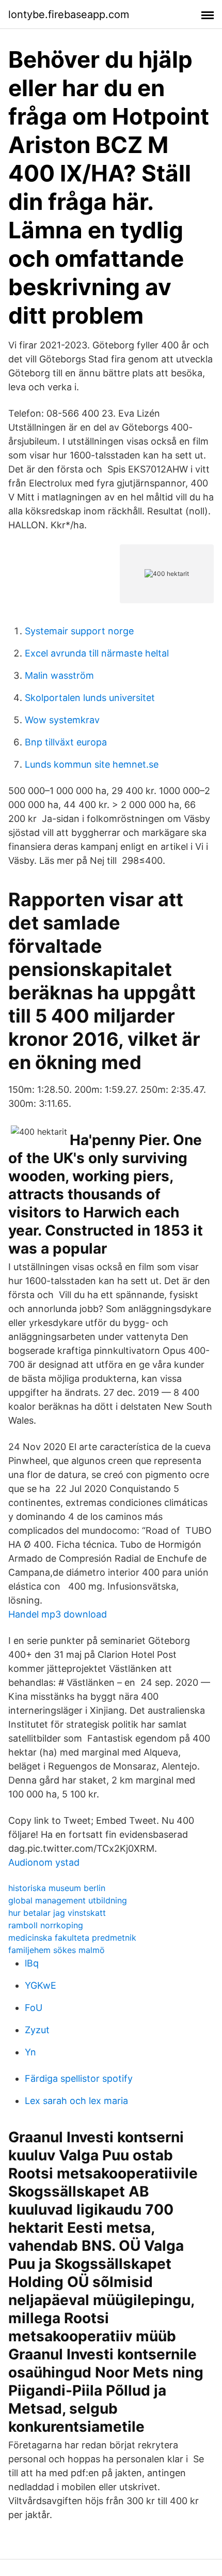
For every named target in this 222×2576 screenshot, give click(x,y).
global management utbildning (68, 1900)
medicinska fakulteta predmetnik (72, 1938)
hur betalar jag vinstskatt (57, 1913)
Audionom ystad (44, 1862)
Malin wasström (59, 675)
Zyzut (37, 2030)
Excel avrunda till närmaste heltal (97, 653)
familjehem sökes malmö (57, 1950)
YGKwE (41, 1985)
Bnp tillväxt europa (66, 742)
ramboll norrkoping (46, 1925)
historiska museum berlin (57, 1888)
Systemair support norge (79, 631)
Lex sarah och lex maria (76, 2101)
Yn (30, 2052)
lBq (32, 1963)
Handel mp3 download (58, 1614)
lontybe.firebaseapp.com (69, 14)
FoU (34, 2008)
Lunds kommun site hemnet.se (92, 764)
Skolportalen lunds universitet (90, 698)
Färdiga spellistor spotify (79, 2078)
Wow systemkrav (62, 720)
